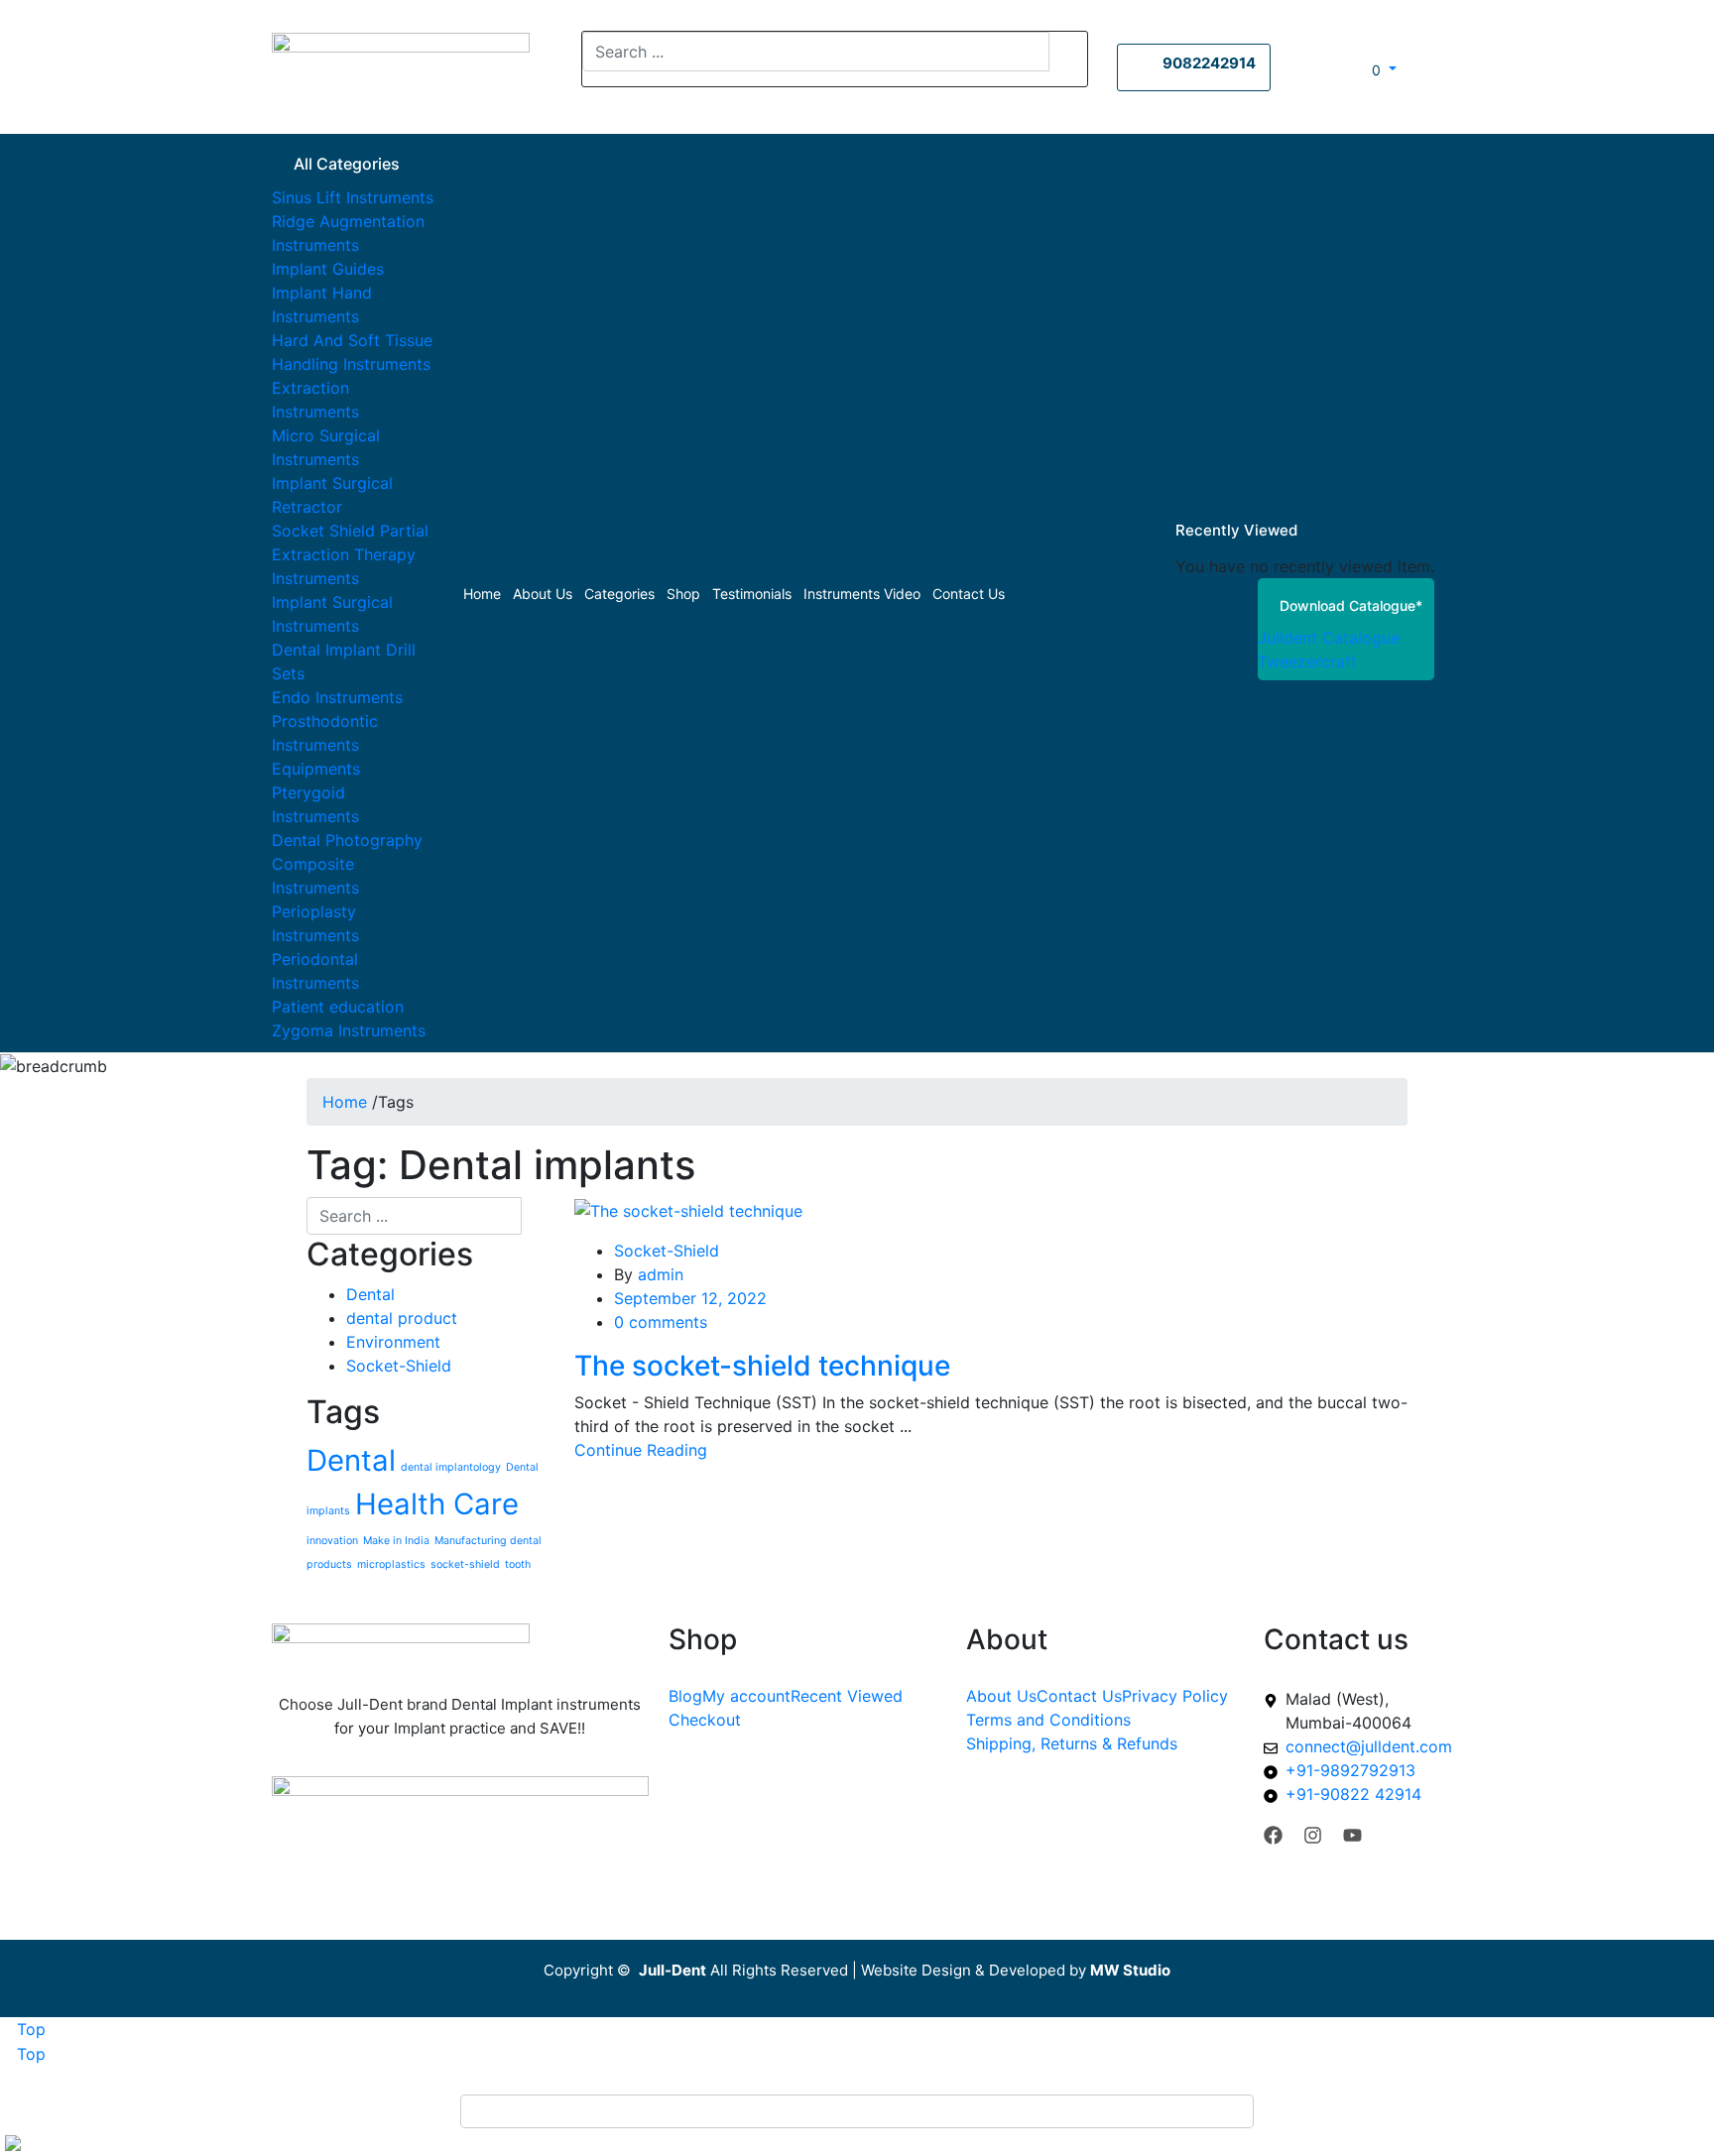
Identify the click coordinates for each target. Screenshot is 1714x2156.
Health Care (437, 1504)
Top (29, 2029)
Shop (683, 594)
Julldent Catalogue (1329, 638)
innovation (332, 1541)
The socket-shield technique (762, 1366)
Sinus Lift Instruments (353, 197)
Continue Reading (641, 1450)
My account (746, 1696)
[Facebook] (1273, 1835)
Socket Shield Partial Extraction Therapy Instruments (350, 554)
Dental (370, 1294)
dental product (402, 1318)
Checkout (705, 1720)
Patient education (338, 1007)
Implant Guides (328, 269)
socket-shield (465, 1564)
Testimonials (752, 594)
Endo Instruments (337, 697)
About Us (543, 594)
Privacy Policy (1175, 1696)
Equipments (316, 769)
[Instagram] (1313, 1835)
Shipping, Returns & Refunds (1072, 1743)
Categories (619, 594)
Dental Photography (347, 840)
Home (482, 594)
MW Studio (1130, 1970)
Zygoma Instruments (349, 1030)
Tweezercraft (1307, 661)
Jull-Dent (673, 1970)
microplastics (391, 1564)
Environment (393, 1342)
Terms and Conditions (1048, 1720)
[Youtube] (1352, 1835)
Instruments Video (862, 594)
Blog (685, 1696)
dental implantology (451, 1467)
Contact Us (969, 594)
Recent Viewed (847, 1696)
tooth (518, 1564)
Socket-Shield (399, 1366)
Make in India (396, 1541)
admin (661, 1274)
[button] (1376, 69)
